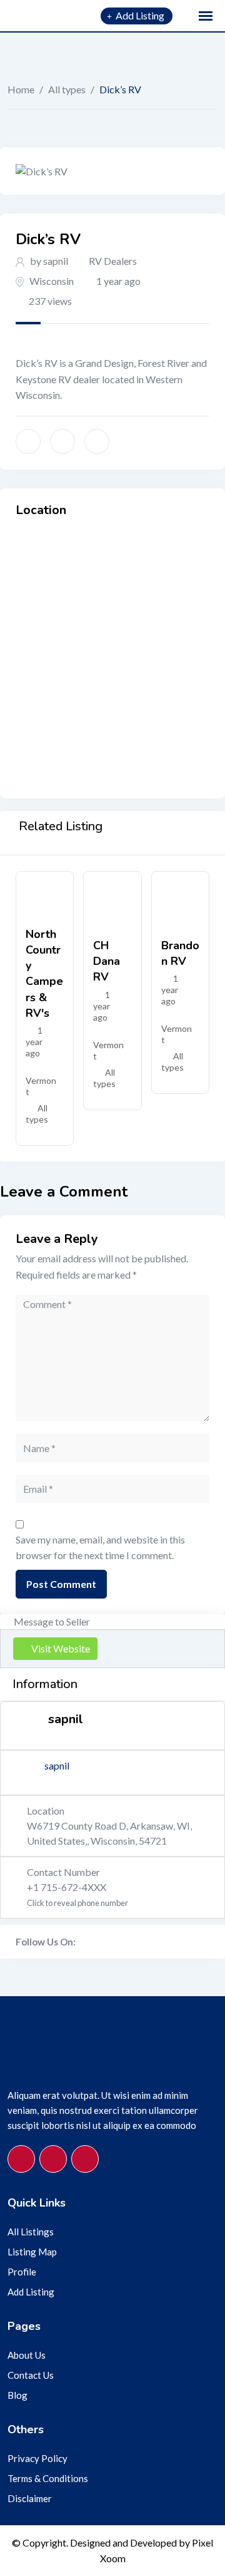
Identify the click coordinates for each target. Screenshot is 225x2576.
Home (21, 89)
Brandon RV (180, 953)
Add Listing (31, 2292)
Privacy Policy (37, 2458)
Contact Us (31, 2375)
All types (67, 89)
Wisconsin (52, 281)
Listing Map (32, 2252)
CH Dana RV (107, 961)
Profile (22, 2272)
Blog (17, 2395)
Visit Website (61, 1648)
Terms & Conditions (48, 2478)
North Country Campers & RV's (44, 974)
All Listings (31, 2232)
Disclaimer (30, 2498)
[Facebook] (82, 1942)
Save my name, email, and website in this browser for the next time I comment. (100, 1548)
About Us (27, 2355)
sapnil (57, 1765)
